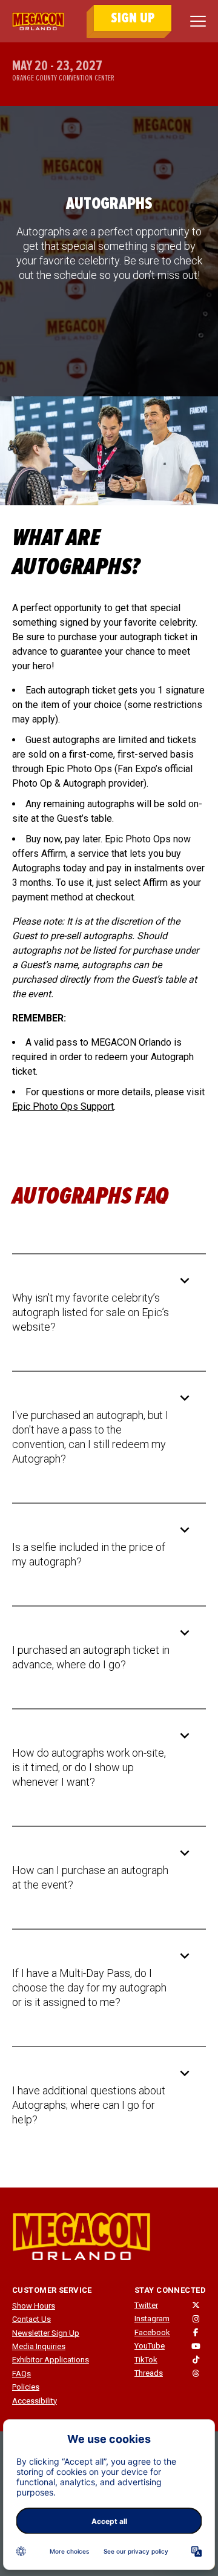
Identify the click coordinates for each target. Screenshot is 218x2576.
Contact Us (31, 2319)
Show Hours (34, 2306)
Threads (149, 2373)
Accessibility (35, 2401)
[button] (100, 1313)
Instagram (152, 2319)
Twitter (146, 2305)
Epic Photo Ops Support (63, 1106)
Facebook (152, 2332)
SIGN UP (133, 18)
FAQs (21, 2374)
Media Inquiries (39, 2346)
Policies (26, 2387)
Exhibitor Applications (51, 2360)
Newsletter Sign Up (46, 2333)
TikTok (146, 2360)
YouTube (150, 2346)
